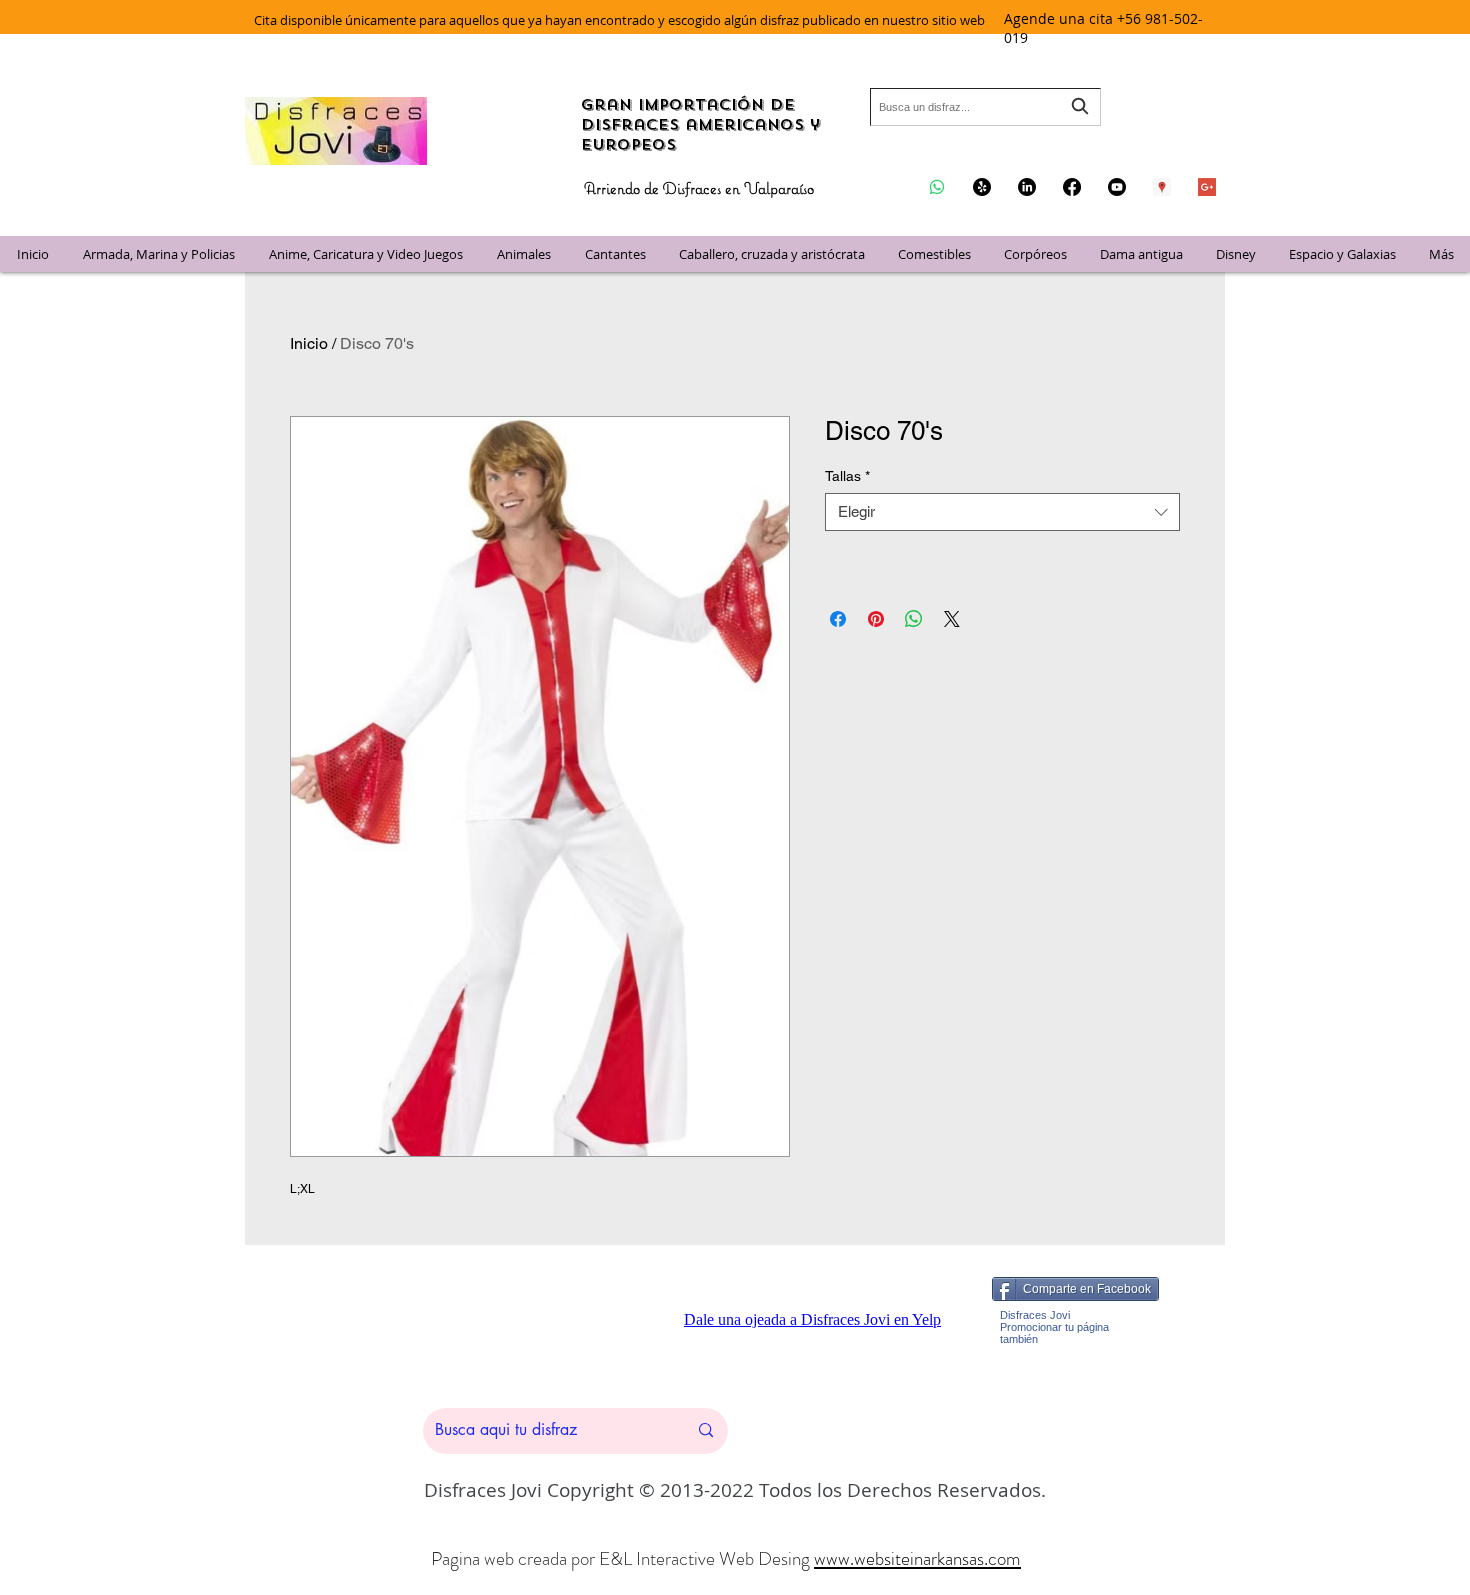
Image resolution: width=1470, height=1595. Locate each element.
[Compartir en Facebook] (838, 619)
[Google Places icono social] (1162, 187)
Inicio (309, 343)
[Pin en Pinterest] (876, 619)
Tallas (847, 476)
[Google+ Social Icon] (1207, 187)
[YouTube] (1117, 187)
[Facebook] (1072, 187)
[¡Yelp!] (982, 187)
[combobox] (985, 107)
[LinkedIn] (1027, 187)
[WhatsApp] (937, 187)
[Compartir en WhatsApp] (914, 619)
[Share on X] (952, 619)
